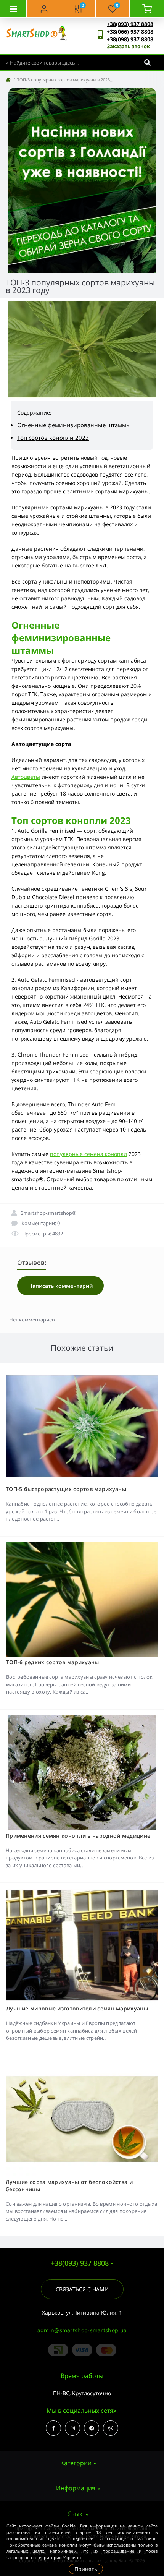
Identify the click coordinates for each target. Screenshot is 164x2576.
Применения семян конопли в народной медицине (78, 1836)
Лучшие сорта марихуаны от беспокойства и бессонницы (69, 2185)
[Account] (44, 9)
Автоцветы (26, 777)
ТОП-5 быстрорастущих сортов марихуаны (66, 1489)
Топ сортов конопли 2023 (53, 438)
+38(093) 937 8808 (130, 24)
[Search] (147, 62)
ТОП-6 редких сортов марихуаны (53, 1662)
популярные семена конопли (88, 1154)
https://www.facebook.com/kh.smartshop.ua (53, 2428)
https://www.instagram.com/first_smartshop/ (72, 2428)
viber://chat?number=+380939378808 (111, 2428)
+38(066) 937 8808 (130, 32)
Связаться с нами (82, 2289)
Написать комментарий (60, 1286)
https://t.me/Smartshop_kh (92, 2428)
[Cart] (147, 9)
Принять (86, 2569)
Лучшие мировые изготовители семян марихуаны (77, 2008)
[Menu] (13, 9)
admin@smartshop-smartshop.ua (82, 2330)
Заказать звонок (128, 46)
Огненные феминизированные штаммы (74, 425)
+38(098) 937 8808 (130, 39)
